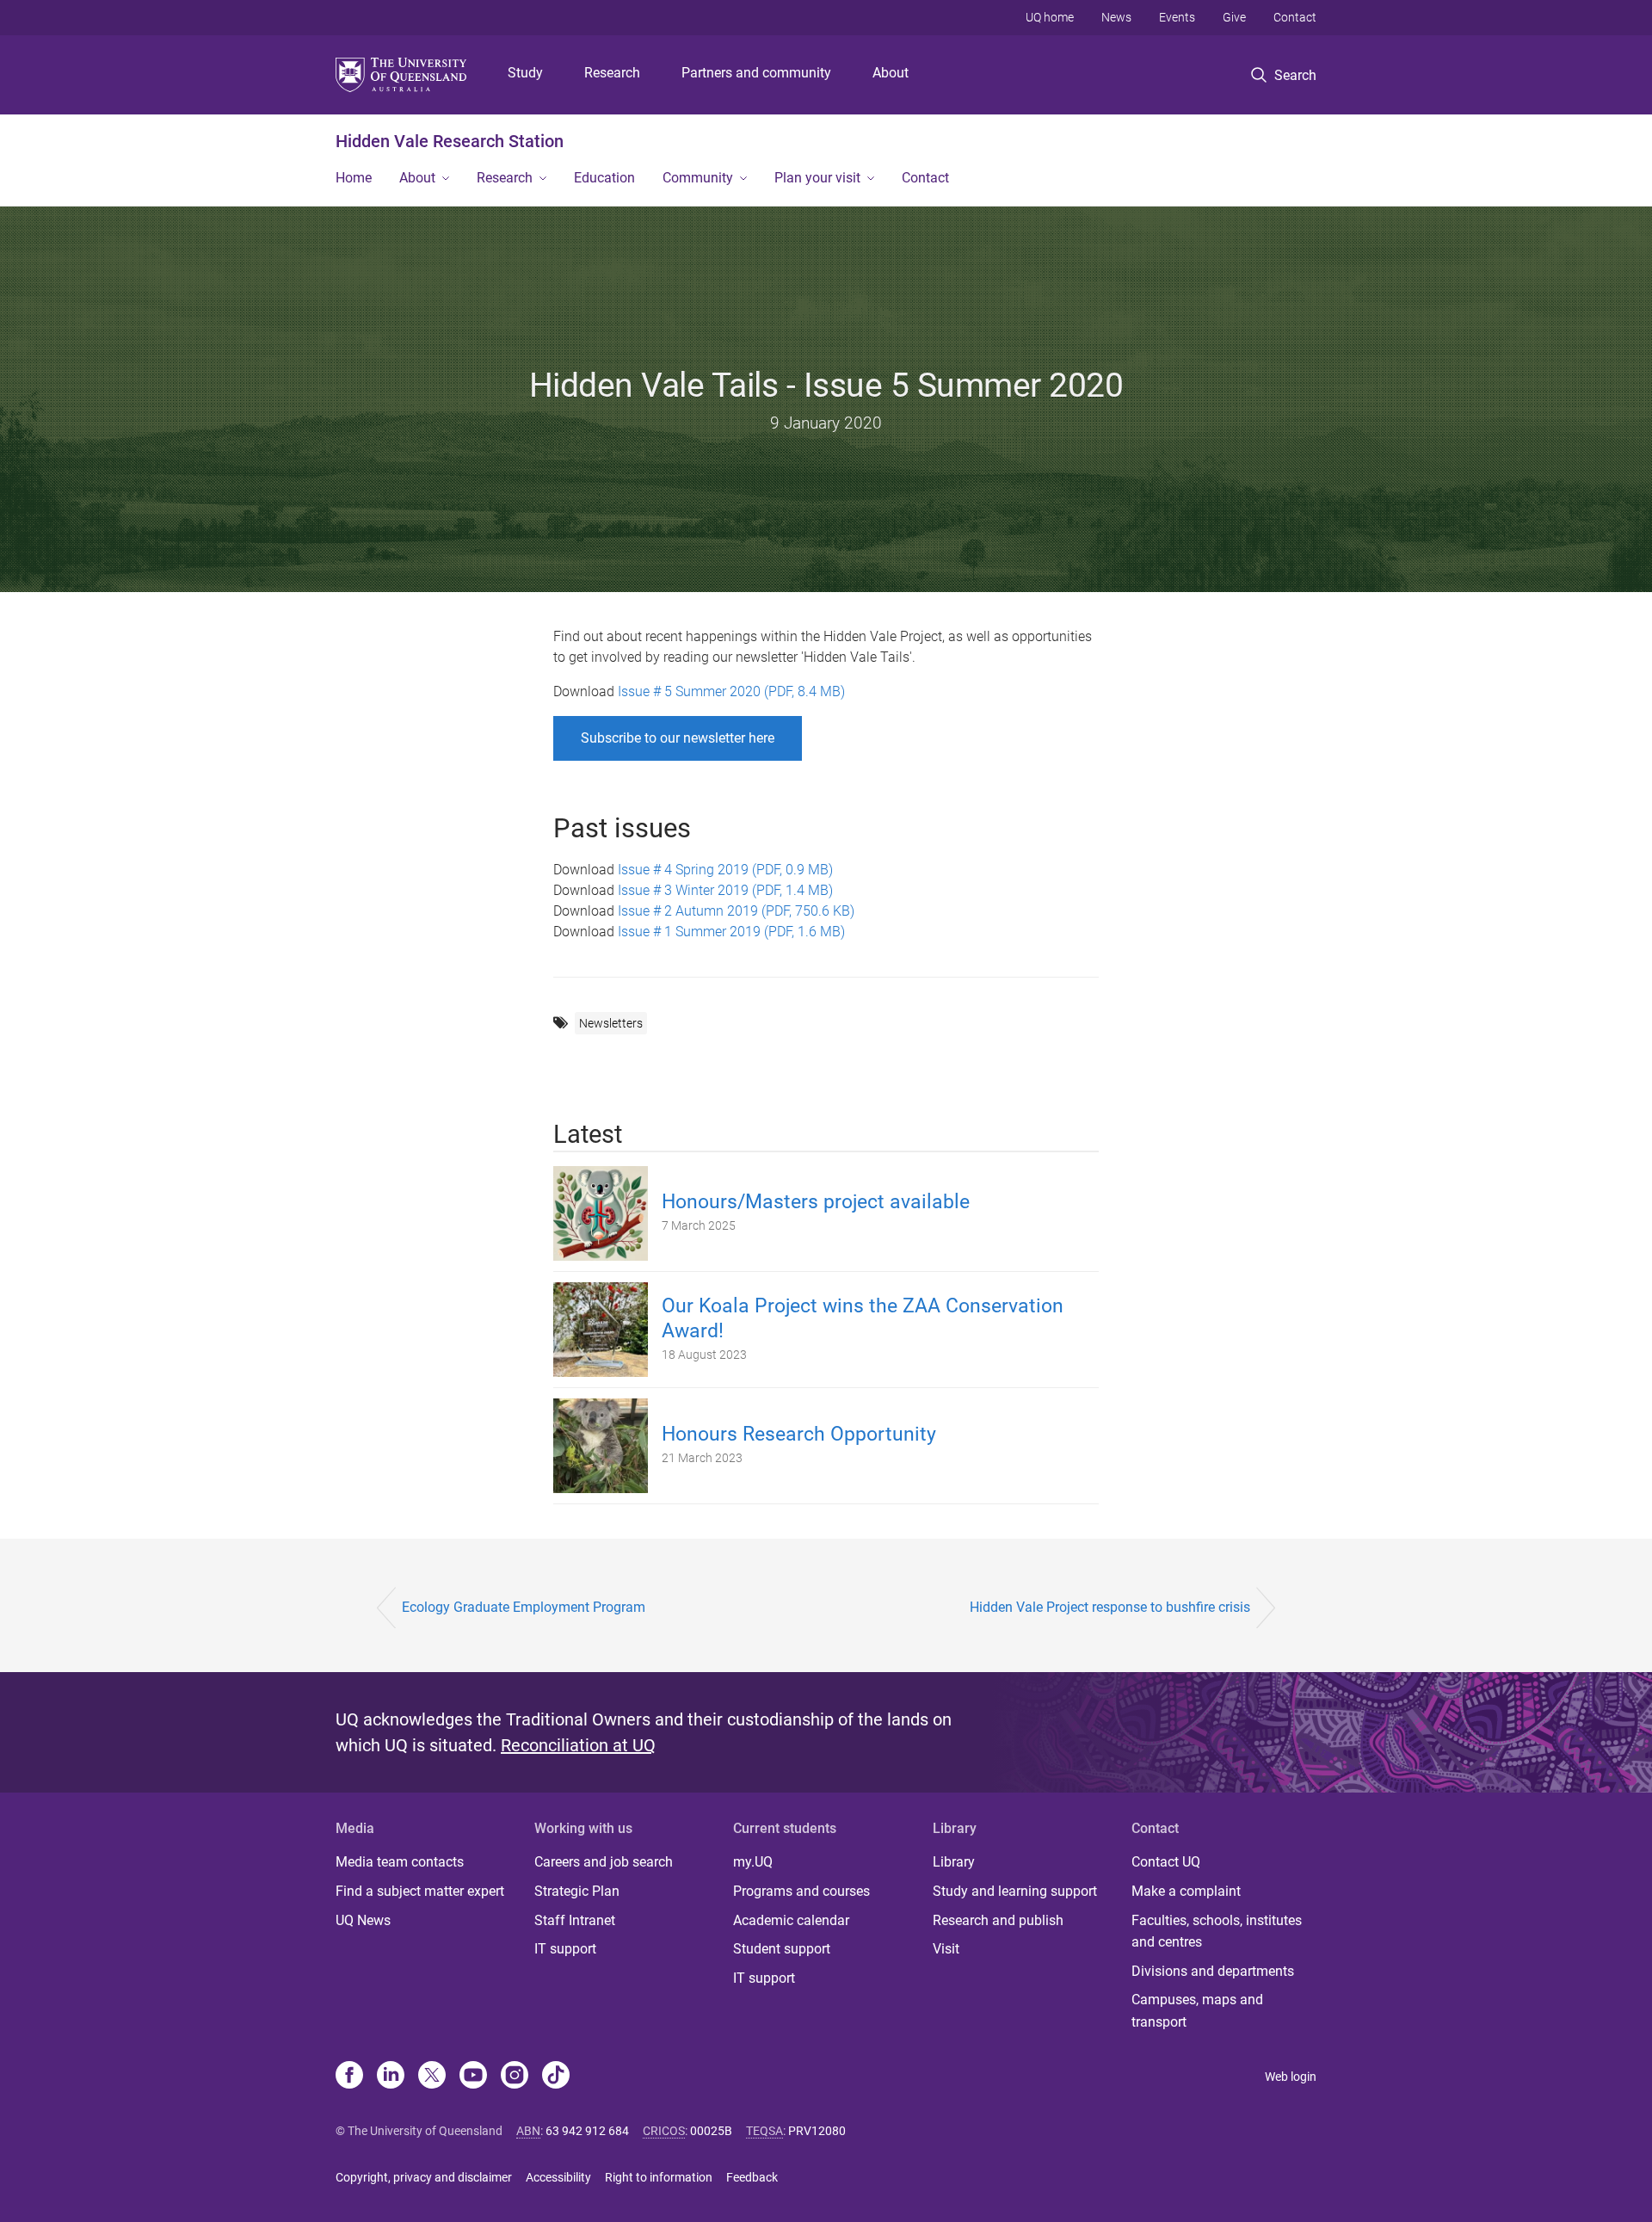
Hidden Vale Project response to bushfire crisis (1110, 1607)
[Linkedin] (391, 2077)
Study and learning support (1015, 1891)
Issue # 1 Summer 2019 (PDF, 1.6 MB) (730, 932)
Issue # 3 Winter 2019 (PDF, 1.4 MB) (725, 890)
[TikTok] (556, 2077)
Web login (1291, 2077)
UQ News (363, 1920)
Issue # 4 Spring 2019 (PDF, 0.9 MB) (725, 870)
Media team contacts (400, 1862)
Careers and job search (604, 1862)
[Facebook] (349, 2077)
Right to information (659, 2177)
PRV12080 (817, 2131)
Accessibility (558, 2177)
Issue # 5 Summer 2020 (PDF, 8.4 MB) (731, 691)
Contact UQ (1166, 1862)
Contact (1295, 17)
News (1116, 17)
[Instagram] (515, 2077)
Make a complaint (1186, 1891)
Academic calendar (791, 1920)
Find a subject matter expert (420, 1891)
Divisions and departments (1213, 1971)
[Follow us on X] (432, 2077)
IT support (565, 1949)
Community (698, 178)
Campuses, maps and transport (1197, 2011)
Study (525, 73)
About (891, 73)
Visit (946, 1949)
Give (1234, 17)
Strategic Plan (577, 1891)
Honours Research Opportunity (799, 1434)
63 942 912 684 (587, 2131)
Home (354, 178)
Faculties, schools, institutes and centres (1217, 1932)
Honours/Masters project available (816, 1202)
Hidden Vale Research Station (450, 141)
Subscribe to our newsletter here (678, 738)
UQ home (1050, 17)
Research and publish (998, 1920)
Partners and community (756, 73)
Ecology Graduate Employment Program (524, 1607)
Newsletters (611, 1023)
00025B (711, 2131)
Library (954, 1862)
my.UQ (753, 1862)
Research (612, 73)
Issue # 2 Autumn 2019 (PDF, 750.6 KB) (736, 911)
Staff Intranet (575, 1920)
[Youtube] (473, 2077)
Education (604, 178)
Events (1177, 17)
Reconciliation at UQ (578, 1745)
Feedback (752, 2177)
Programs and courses (801, 1891)
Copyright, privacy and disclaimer (424, 2177)
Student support (782, 1949)
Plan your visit (817, 178)
